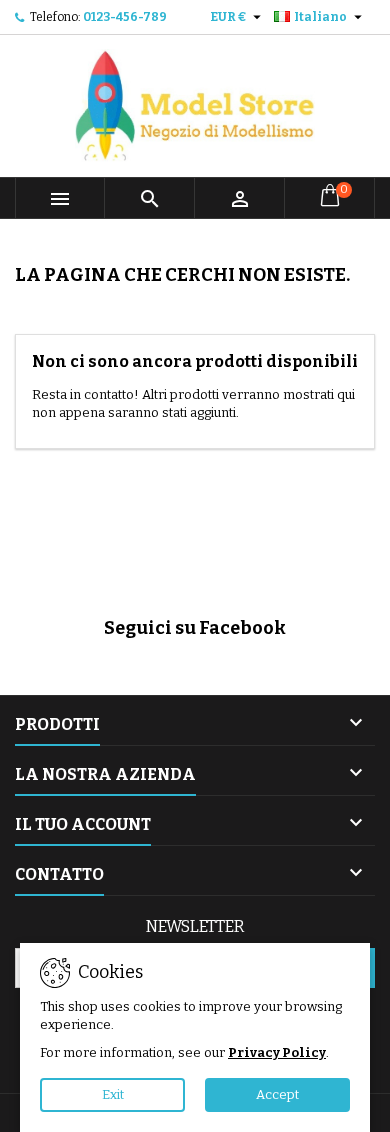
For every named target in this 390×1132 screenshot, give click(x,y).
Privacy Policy (277, 1052)
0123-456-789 (125, 17)
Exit (113, 1094)
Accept (277, 1094)
